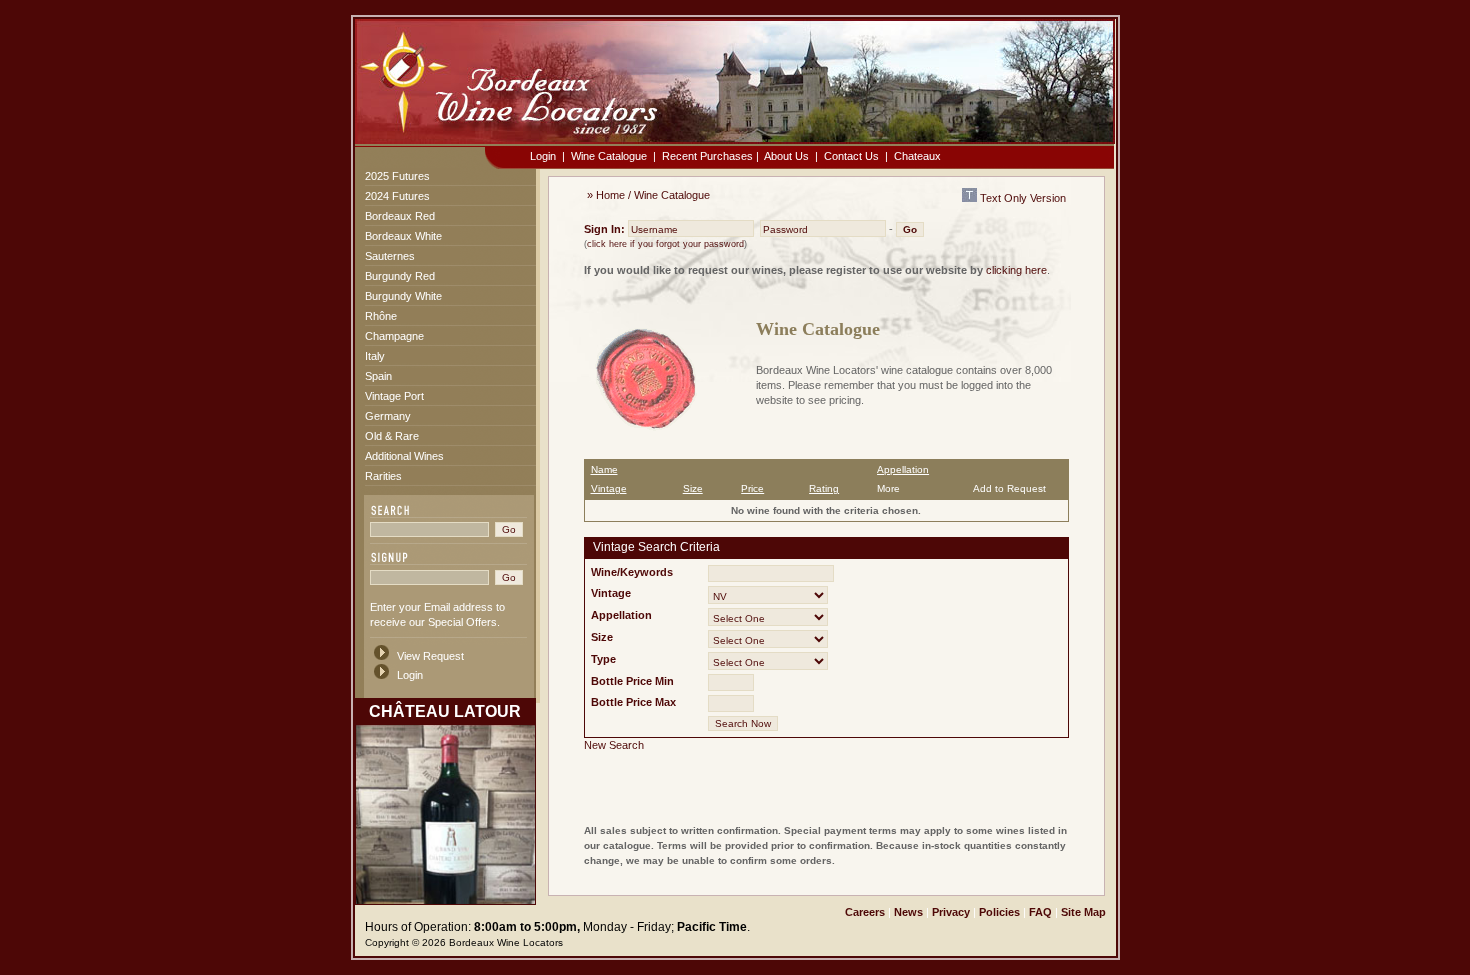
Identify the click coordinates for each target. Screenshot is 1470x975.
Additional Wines (404, 456)
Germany (388, 416)
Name (604, 469)
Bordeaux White (403, 236)
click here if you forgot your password (665, 244)
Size (693, 488)
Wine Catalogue (609, 156)
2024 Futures (397, 196)
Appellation (903, 469)
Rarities (383, 476)
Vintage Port (394, 396)
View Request (430, 656)
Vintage (609, 488)
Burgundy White (403, 296)
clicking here (1016, 270)
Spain (378, 376)
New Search (614, 745)
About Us (786, 156)
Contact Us (851, 156)
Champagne (394, 336)
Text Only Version (1021, 198)
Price (752, 488)
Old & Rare (392, 436)
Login (543, 156)
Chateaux (917, 156)
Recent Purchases (707, 156)
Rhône (381, 316)
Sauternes (390, 256)
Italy (375, 356)
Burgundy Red (400, 276)
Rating (824, 488)
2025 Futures (397, 176)
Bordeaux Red (400, 216)
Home (610, 195)
